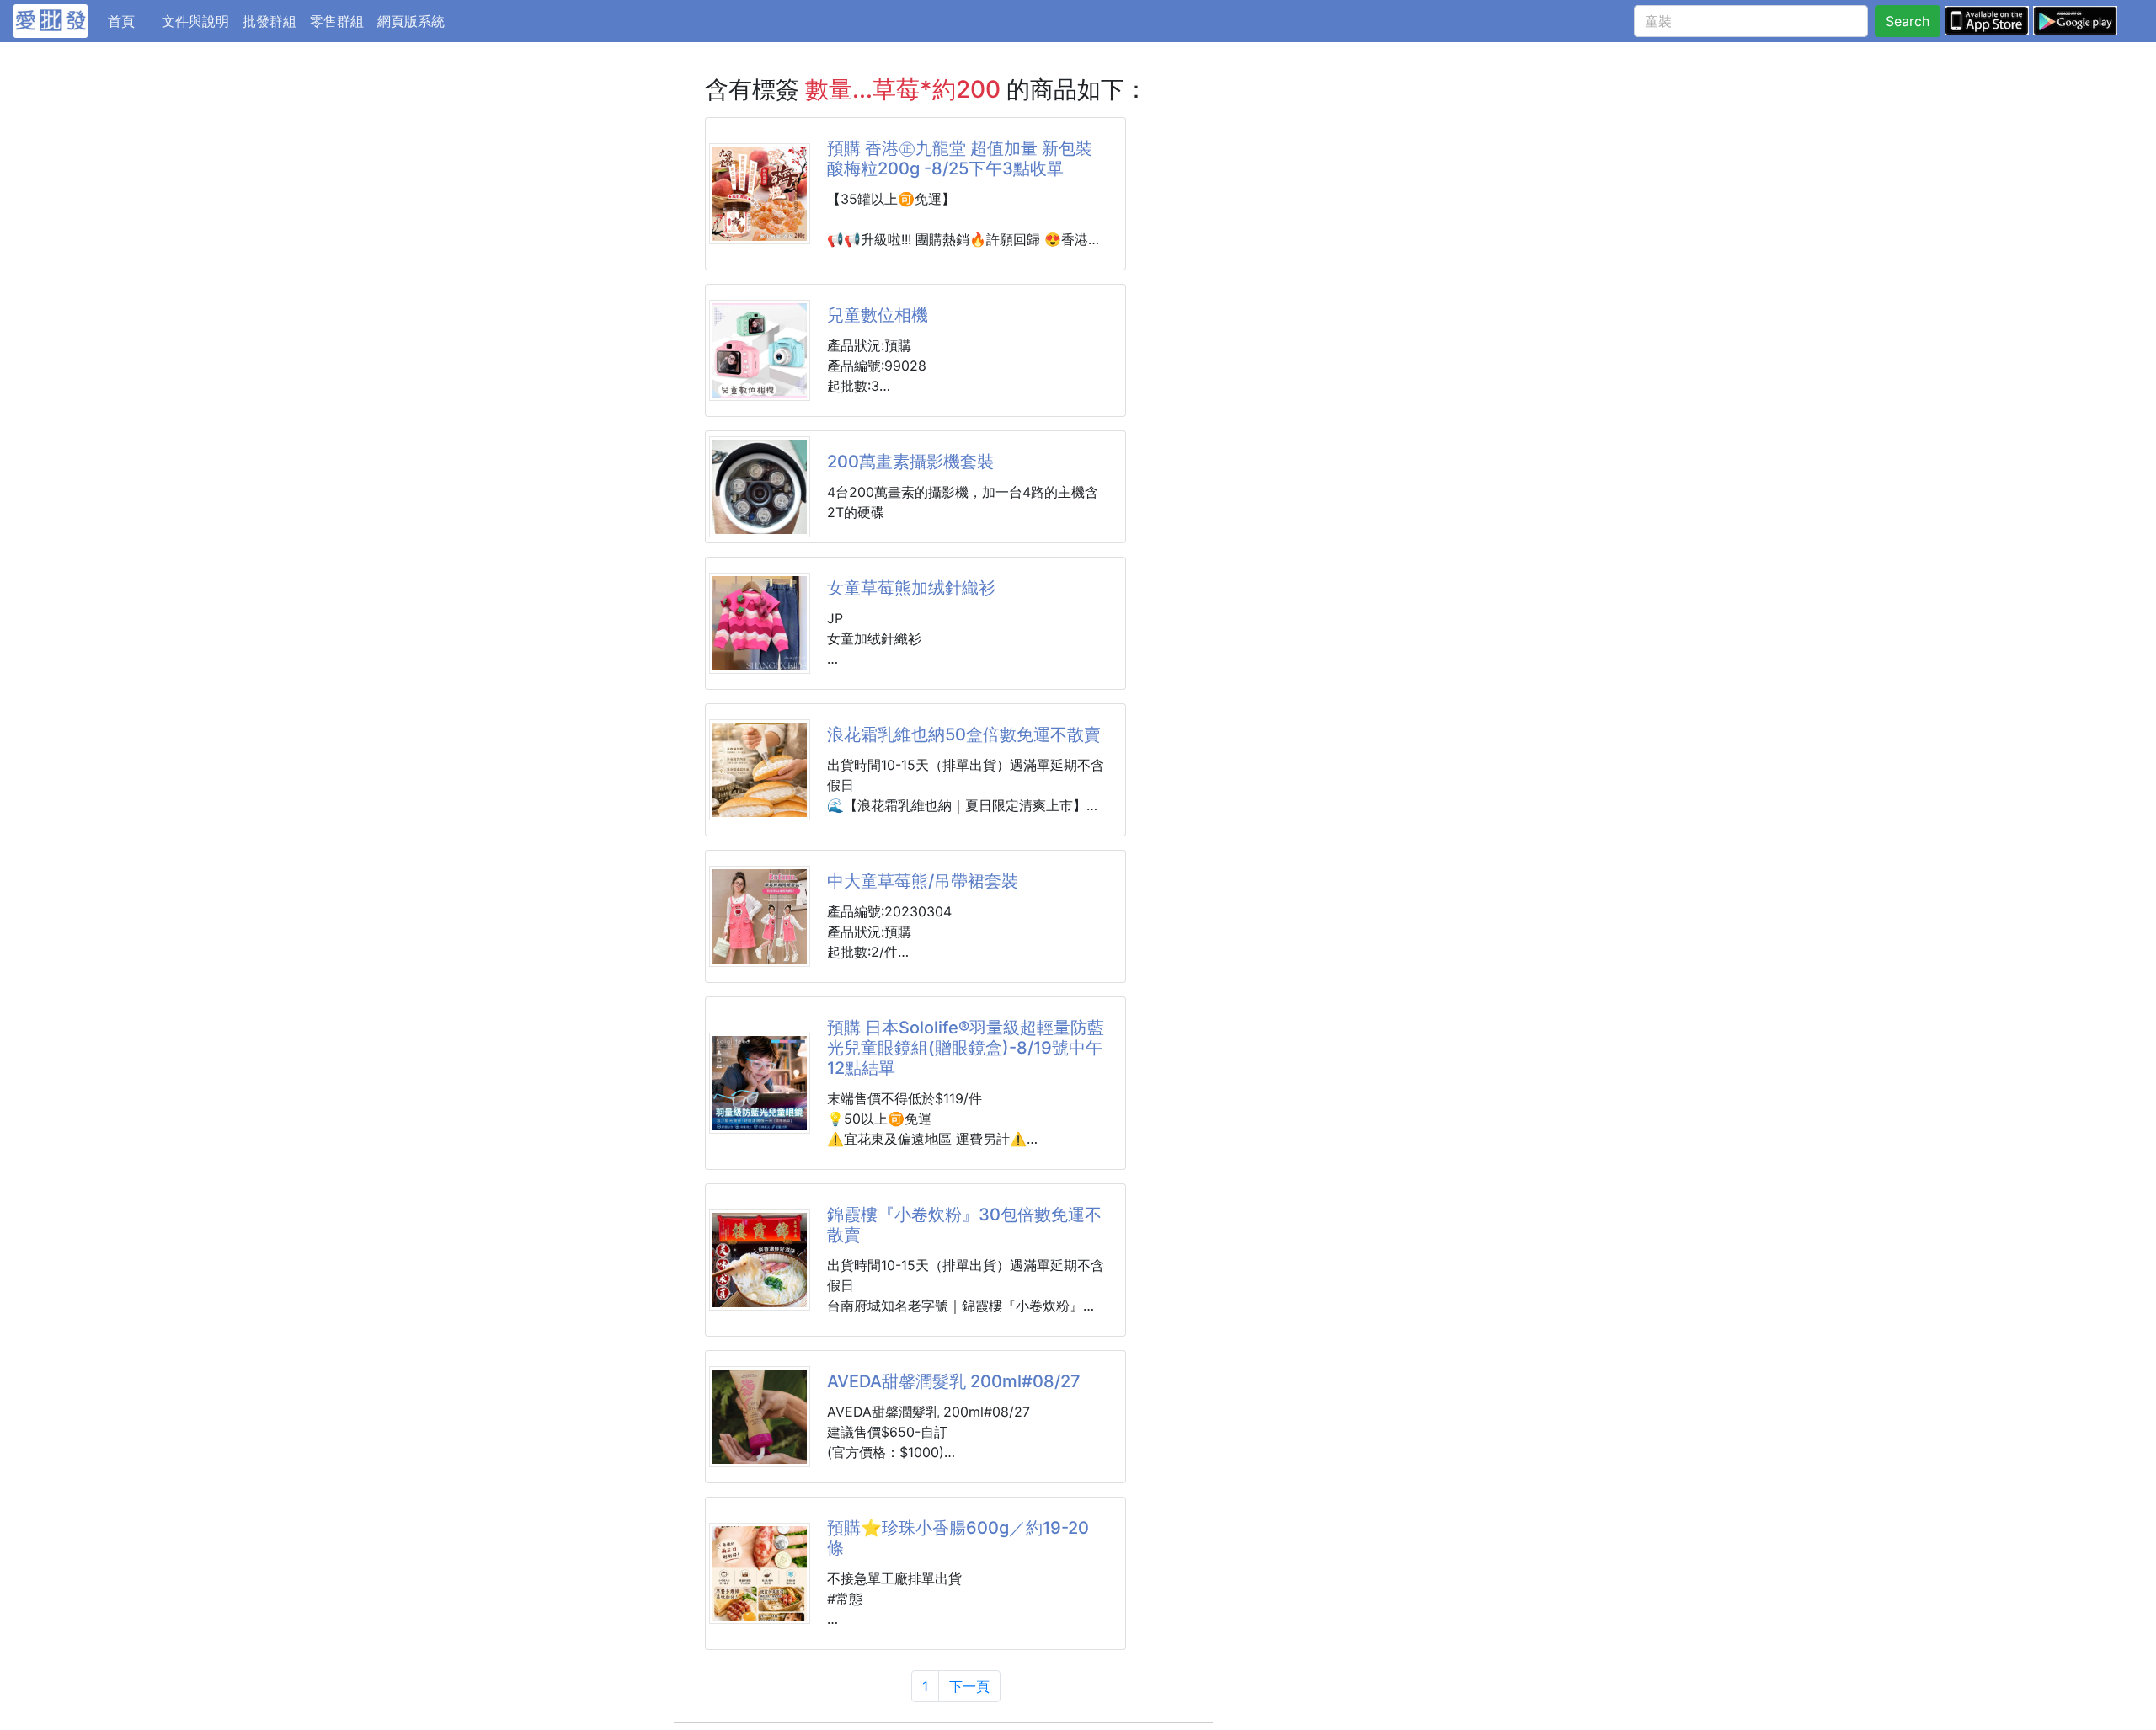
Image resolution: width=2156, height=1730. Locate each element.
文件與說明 (195, 21)
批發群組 (269, 21)
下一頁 (969, 1686)
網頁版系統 (411, 21)
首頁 (131, 21)
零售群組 (337, 21)
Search (1908, 21)
